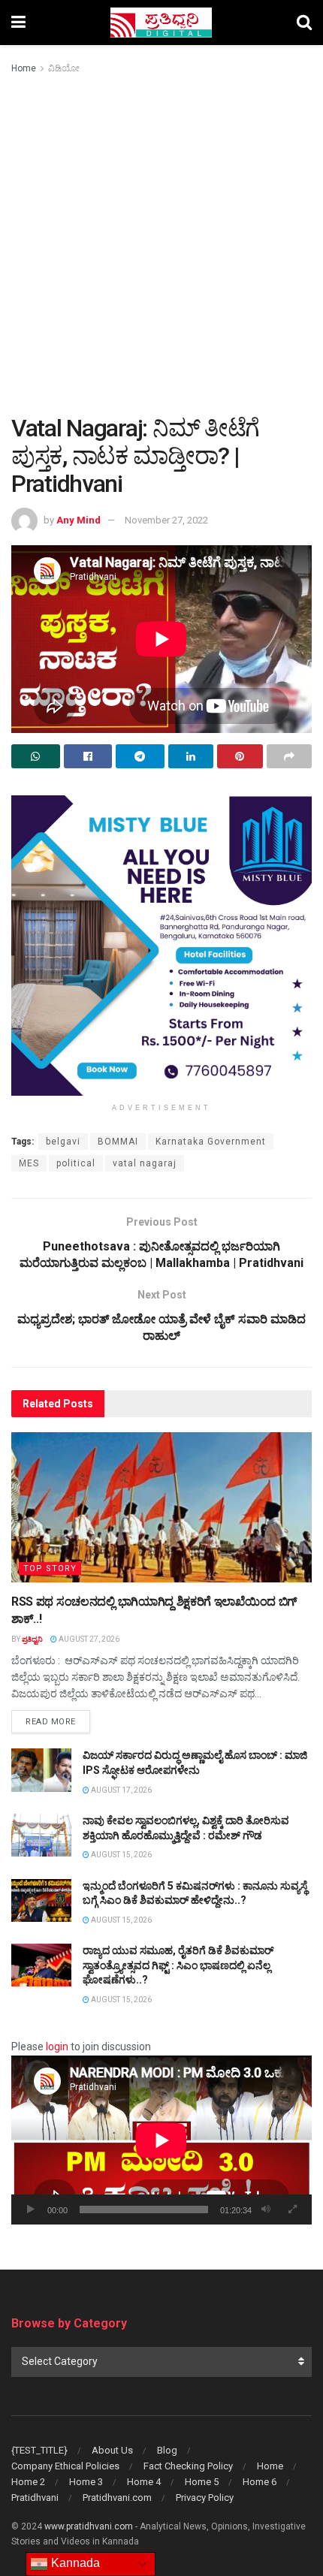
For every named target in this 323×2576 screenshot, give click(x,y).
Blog (167, 2450)
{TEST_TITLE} (39, 2450)
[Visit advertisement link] (161, 946)
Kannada (74, 2563)
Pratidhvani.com (117, 2498)
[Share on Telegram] (140, 756)
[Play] (31, 2210)
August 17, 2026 (121, 1790)
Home (24, 68)
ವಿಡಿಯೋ (64, 68)
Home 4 (144, 2482)
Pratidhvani (35, 2498)
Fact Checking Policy (188, 2466)
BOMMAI (118, 1142)
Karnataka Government (211, 1142)
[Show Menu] (18, 23)
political (76, 1163)
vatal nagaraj (145, 1163)
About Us (112, 2450)
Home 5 (202, 2482)
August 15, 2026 (121, 1855)
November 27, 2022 (166, 520)
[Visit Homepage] (161, 23)
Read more (58, 1721)
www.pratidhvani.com (89, 2526)
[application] (161, 2140)
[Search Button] (304, 23)
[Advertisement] (161, 246)
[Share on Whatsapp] (36, 756)
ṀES (29, 1163)
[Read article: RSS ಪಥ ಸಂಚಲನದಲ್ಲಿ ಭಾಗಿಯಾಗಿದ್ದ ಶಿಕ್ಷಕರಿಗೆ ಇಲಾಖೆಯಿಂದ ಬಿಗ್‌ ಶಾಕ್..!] (161, 1507)
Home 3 (86, 2482)
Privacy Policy (205, 2498)
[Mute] (266, 2210)
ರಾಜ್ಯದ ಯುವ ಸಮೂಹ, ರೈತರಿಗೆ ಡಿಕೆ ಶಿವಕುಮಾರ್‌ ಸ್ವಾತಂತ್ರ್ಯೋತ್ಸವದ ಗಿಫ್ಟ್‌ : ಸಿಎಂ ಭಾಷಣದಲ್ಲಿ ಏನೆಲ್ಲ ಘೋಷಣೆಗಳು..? (178, 1965)
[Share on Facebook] (88, 756)
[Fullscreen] (292, 2210)
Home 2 (28, 2482)
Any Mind (78, 520)
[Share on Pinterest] (240, 756)
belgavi (63, 1142)
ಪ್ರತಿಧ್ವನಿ (32, 1639)
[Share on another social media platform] (290, 756)
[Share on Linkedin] (191, 756)
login (57, 2047)
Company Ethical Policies (65, 2466)
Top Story (50, 1569)
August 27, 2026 (88, 1639)
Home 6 (260, 2482)
